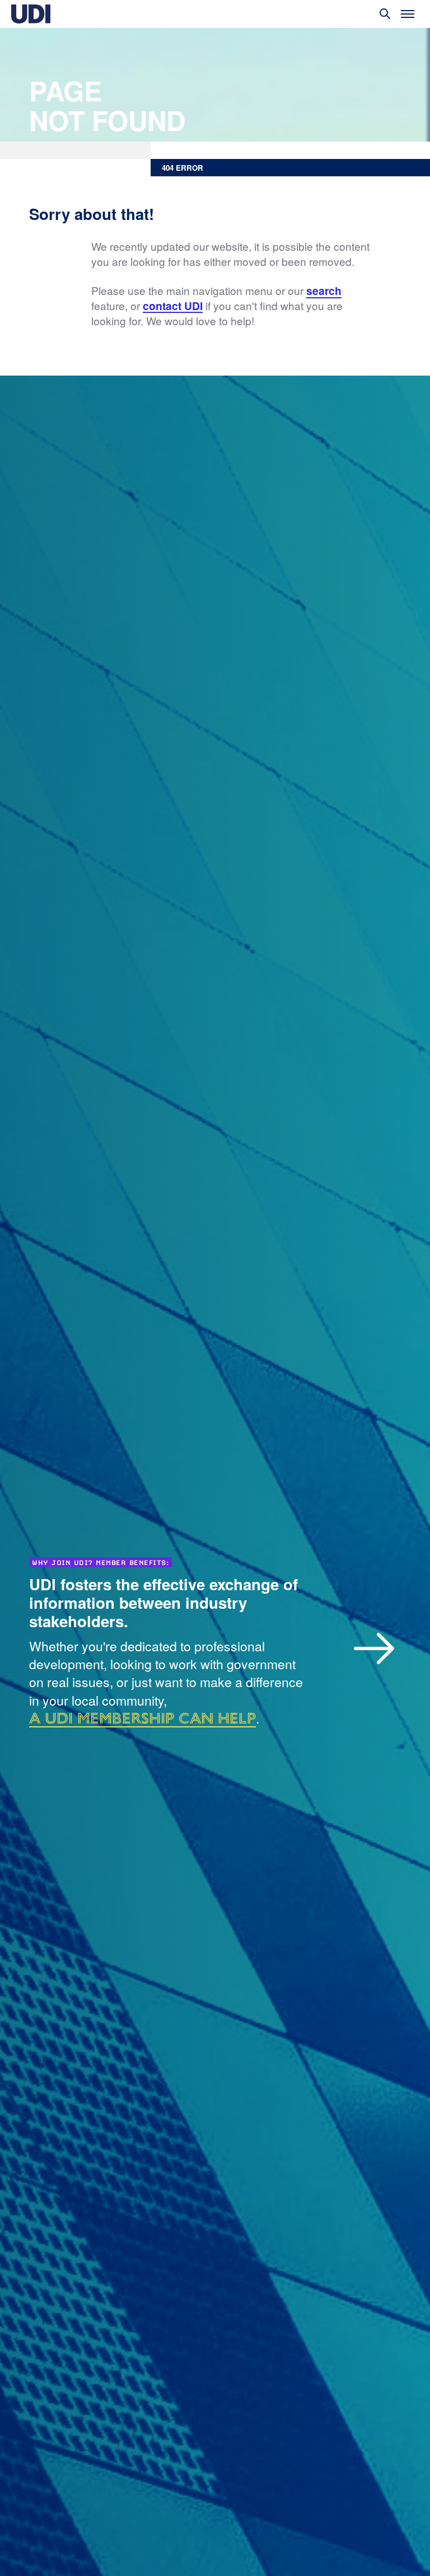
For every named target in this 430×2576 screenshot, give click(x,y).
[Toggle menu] (408, 14)
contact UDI (173, 306)
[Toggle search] (385, 14)
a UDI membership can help (142, 1718)
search (324, 291)
